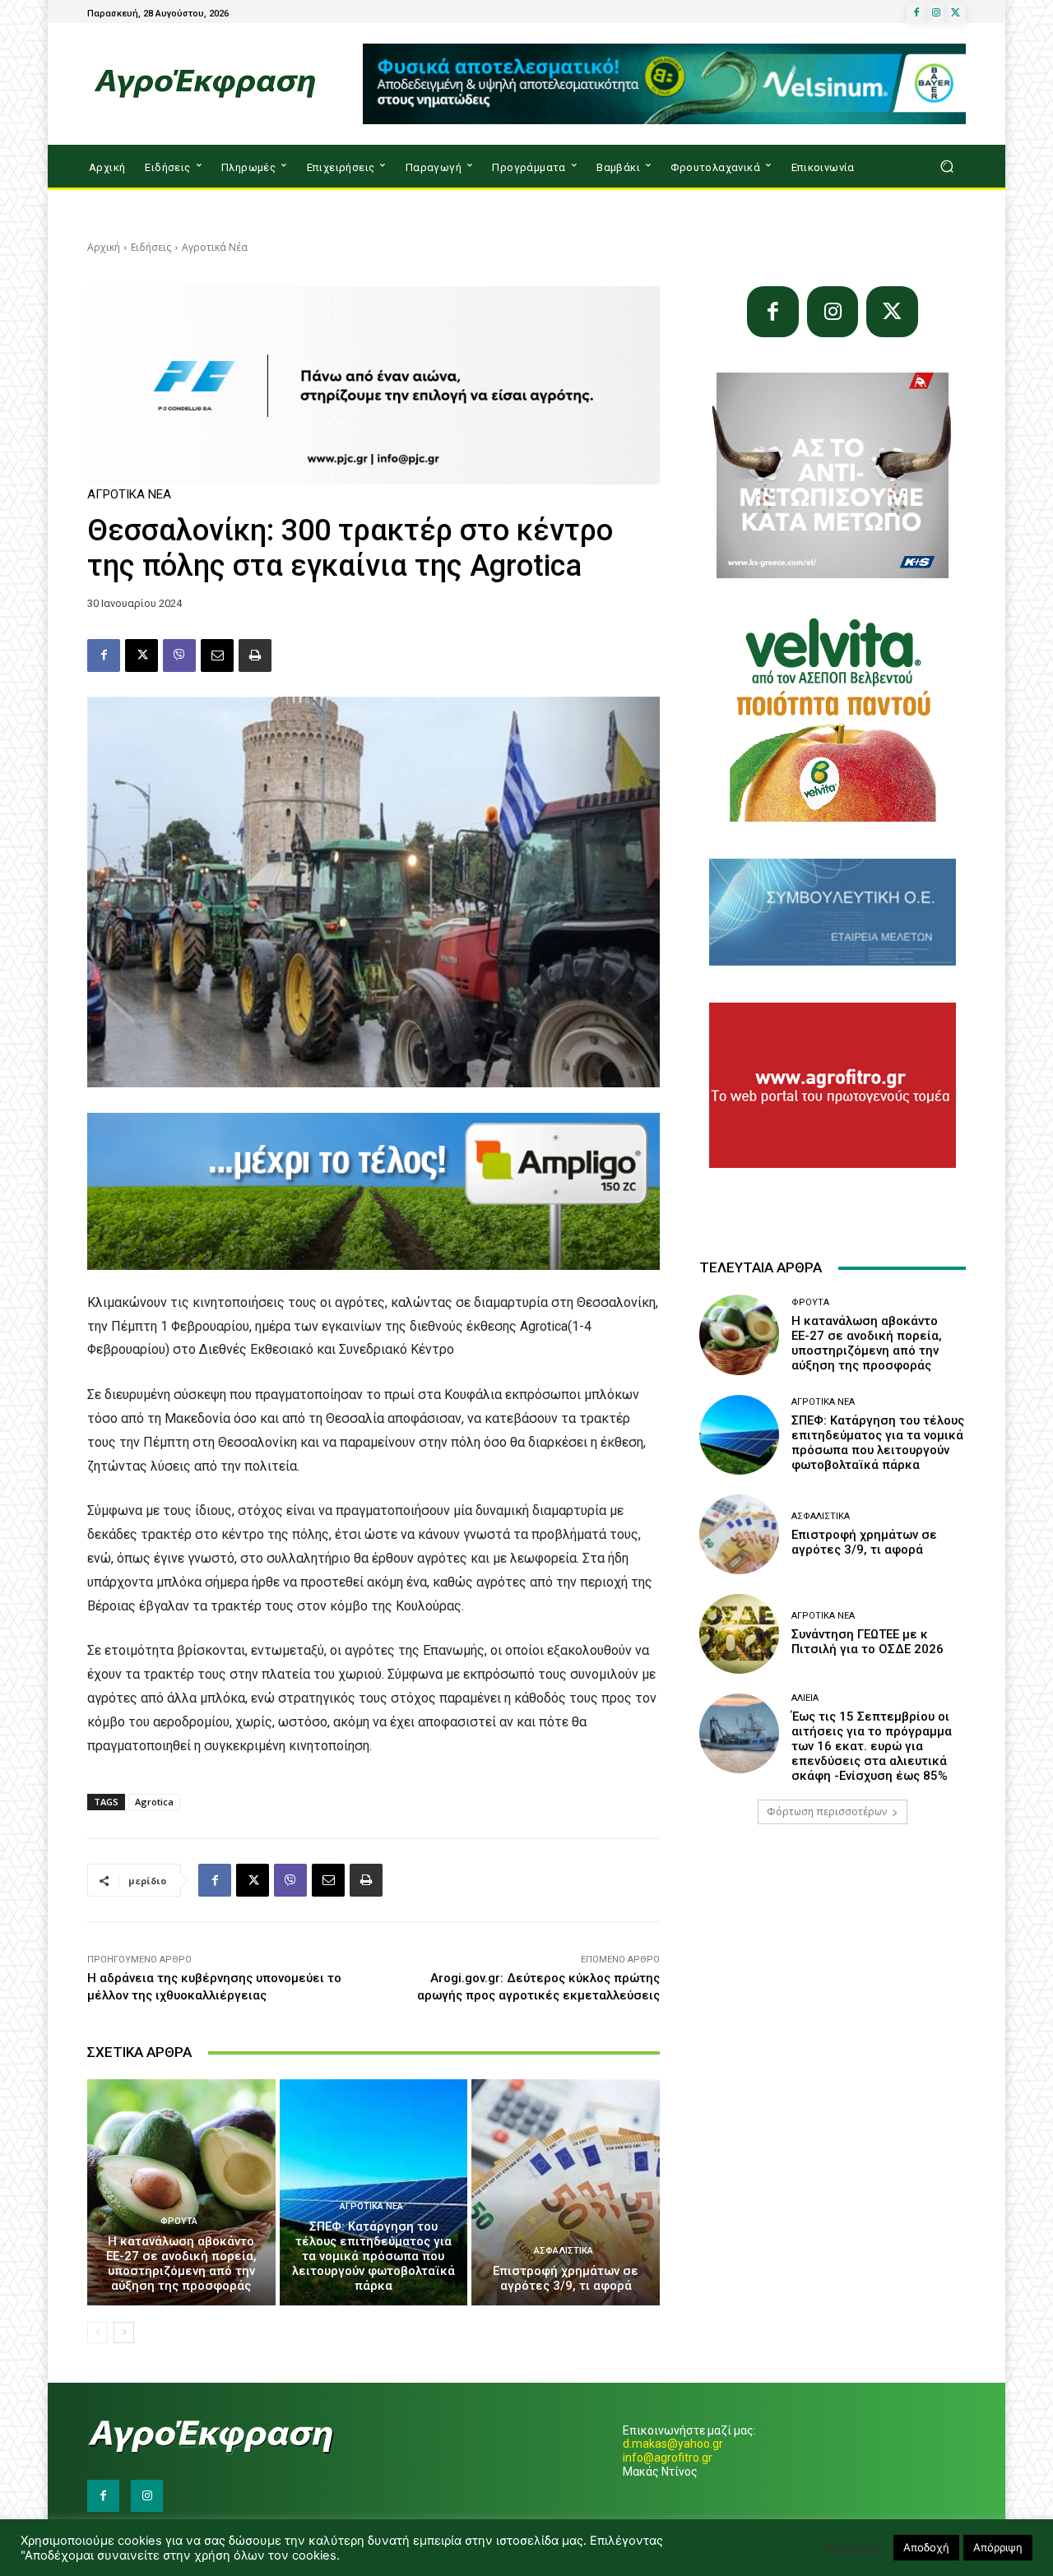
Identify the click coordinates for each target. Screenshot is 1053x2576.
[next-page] (124, 2333)
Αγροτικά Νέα (215, 247)
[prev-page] (97, 2333)
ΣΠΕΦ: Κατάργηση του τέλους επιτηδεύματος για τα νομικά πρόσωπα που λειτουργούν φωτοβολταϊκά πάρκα (373, 2256)
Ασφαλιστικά (564, 2251)
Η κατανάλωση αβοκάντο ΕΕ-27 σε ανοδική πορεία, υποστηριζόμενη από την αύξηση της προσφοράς (181, 2263)
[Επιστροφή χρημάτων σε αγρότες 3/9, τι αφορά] (566, 2192)
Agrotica (154, 1802)
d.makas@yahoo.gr (673, 2444)
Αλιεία (805, 1698)
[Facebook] (916, 13)
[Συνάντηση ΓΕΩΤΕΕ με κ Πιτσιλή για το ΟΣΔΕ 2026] (739, 1634)
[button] (946, 167)
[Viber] (179, 656)
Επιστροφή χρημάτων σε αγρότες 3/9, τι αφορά (566, 2278)
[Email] (217, 656)
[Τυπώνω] (255, 656)
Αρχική (104, 247)
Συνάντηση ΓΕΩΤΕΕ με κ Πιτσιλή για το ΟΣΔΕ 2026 (867, 1642)
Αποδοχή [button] (926, 2547)
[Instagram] (936, 13)
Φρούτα (179, 2221)
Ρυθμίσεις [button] (853, 2548)
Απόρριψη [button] (998, 2547)
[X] (956, 13)
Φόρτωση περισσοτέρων (827, 1812)
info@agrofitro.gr (668, 2458)
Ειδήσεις (151, 247)
